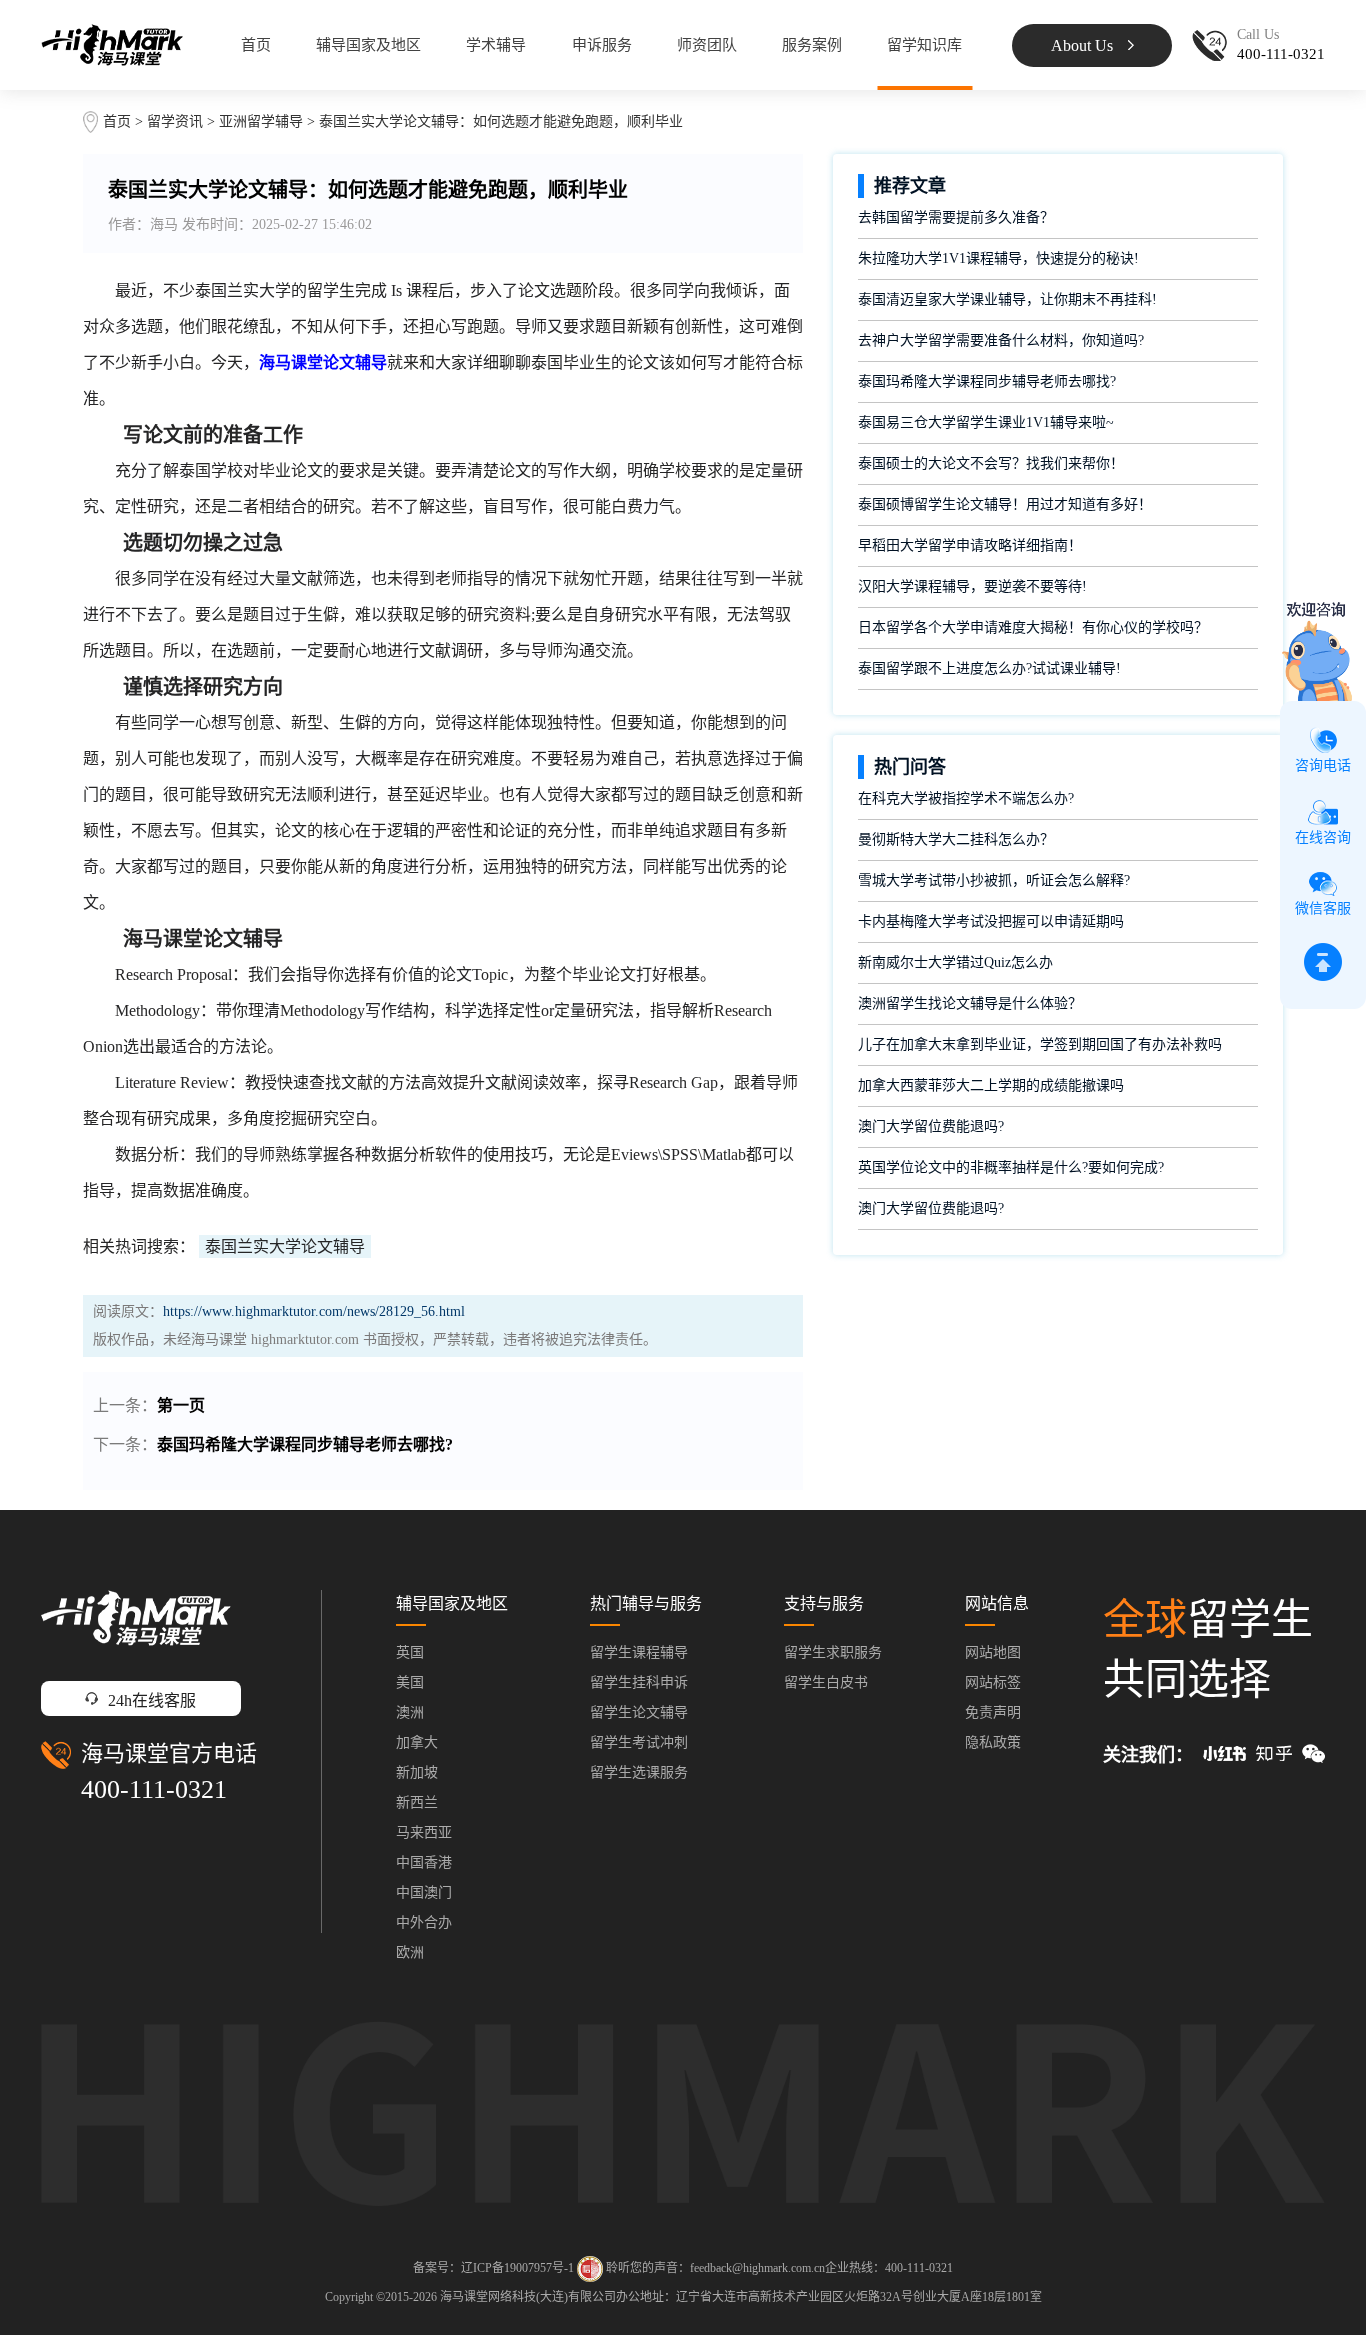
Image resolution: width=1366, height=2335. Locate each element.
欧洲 (410, 1952)
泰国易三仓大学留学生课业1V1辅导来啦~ (986, 422)
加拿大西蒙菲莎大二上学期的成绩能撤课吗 (991, 1085)
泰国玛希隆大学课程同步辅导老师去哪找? (305, 1444)
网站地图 (993, 1652)
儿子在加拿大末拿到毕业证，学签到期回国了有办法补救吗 (1040, 1044)
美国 (410, 1682)
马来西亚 (424, 1832)
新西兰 (417, 1802)
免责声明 (993, 1712)
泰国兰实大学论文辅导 (285, 1246)
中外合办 (424, 1922)
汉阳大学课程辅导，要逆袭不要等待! (972, 586)
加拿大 (417, 1742)
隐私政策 (993, 1742)
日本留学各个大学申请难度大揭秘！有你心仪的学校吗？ (1033, 627)
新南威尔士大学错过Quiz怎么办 (955, 962)
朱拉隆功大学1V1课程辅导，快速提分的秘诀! (998, 258)
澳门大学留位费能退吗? (931, 1126)
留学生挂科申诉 (639, 1682)
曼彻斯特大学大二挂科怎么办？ (956, 839)
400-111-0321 (154, 1789)
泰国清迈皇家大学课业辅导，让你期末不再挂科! (1007, 299)
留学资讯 (175, 121)
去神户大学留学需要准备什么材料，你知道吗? (1001, 340)
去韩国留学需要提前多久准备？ (956, 217)
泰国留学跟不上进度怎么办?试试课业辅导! (989, 668)
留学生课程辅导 (639, 1652)
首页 (256, 45)
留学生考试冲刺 (639, 1742)
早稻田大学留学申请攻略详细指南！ (970, 545)
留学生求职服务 (833, 1652)
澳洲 (410, 1712)
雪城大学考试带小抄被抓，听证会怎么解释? (994, 880)
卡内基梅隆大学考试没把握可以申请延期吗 (991, 921)
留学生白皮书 (826, 1682)
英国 (410, 1652)
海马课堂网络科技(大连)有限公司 (528, 2297)
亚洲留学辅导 (261, 121)
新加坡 (417, 1772)
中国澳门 (424, 1892)
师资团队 (707, 45)
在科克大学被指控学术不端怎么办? (966, 798)
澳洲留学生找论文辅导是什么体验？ (970, 1003)
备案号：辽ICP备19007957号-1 (493, 2268)
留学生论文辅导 (639, 1712)
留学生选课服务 (639, 1772)
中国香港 (424, 1862)
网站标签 (993, 1682)
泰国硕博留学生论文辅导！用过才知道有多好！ (1005, 504)
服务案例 (812, 45)
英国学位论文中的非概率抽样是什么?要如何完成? (1011, 1167)
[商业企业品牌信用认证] (590, 2269)
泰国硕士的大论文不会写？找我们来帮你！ (991, 463)
